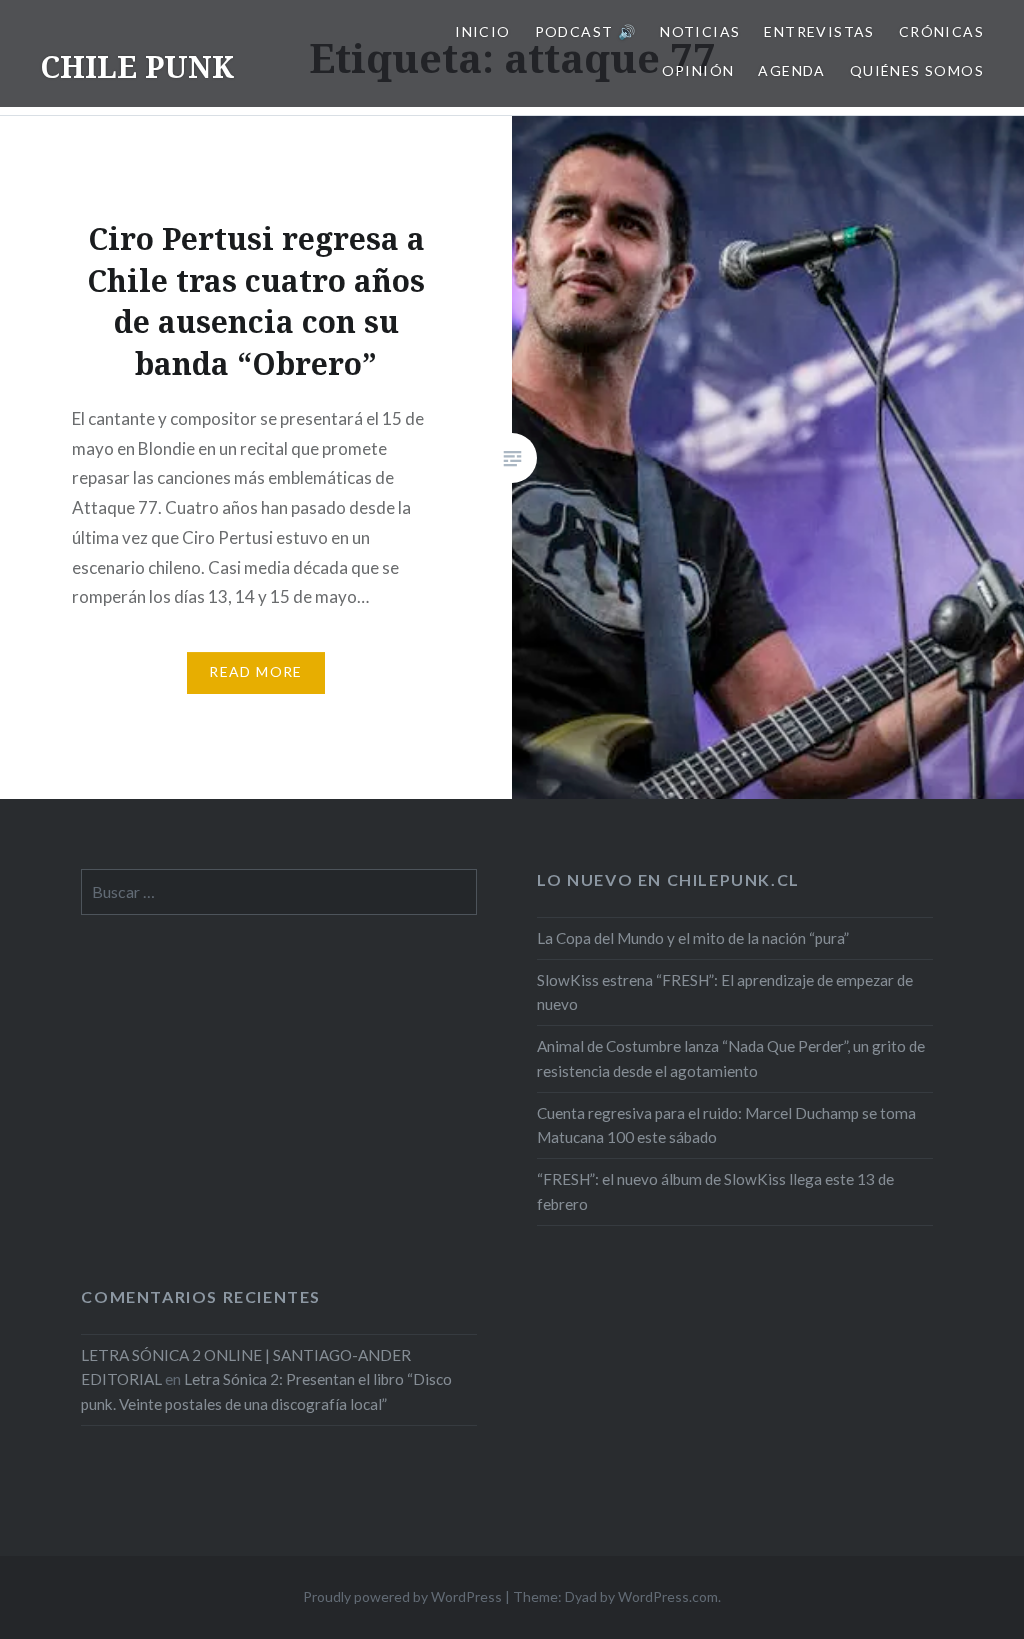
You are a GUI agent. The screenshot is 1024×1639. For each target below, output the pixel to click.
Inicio (482, 31)
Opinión (698, 70)
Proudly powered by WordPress (402, 1596)
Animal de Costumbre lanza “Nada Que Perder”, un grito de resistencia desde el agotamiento (731, 1058)
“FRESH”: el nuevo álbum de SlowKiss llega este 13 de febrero (715, 1191)
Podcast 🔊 (586, 31)
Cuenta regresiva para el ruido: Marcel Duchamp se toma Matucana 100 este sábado (726, 1125)
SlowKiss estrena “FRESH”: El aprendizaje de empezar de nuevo (725, 992)
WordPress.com (668, 1596)
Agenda (791, 70)
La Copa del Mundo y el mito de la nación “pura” (693, 938)
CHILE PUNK (137, 66)
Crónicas (941, 31)
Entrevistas (819, 31)
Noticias (700, 31)
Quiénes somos (917, 70)
